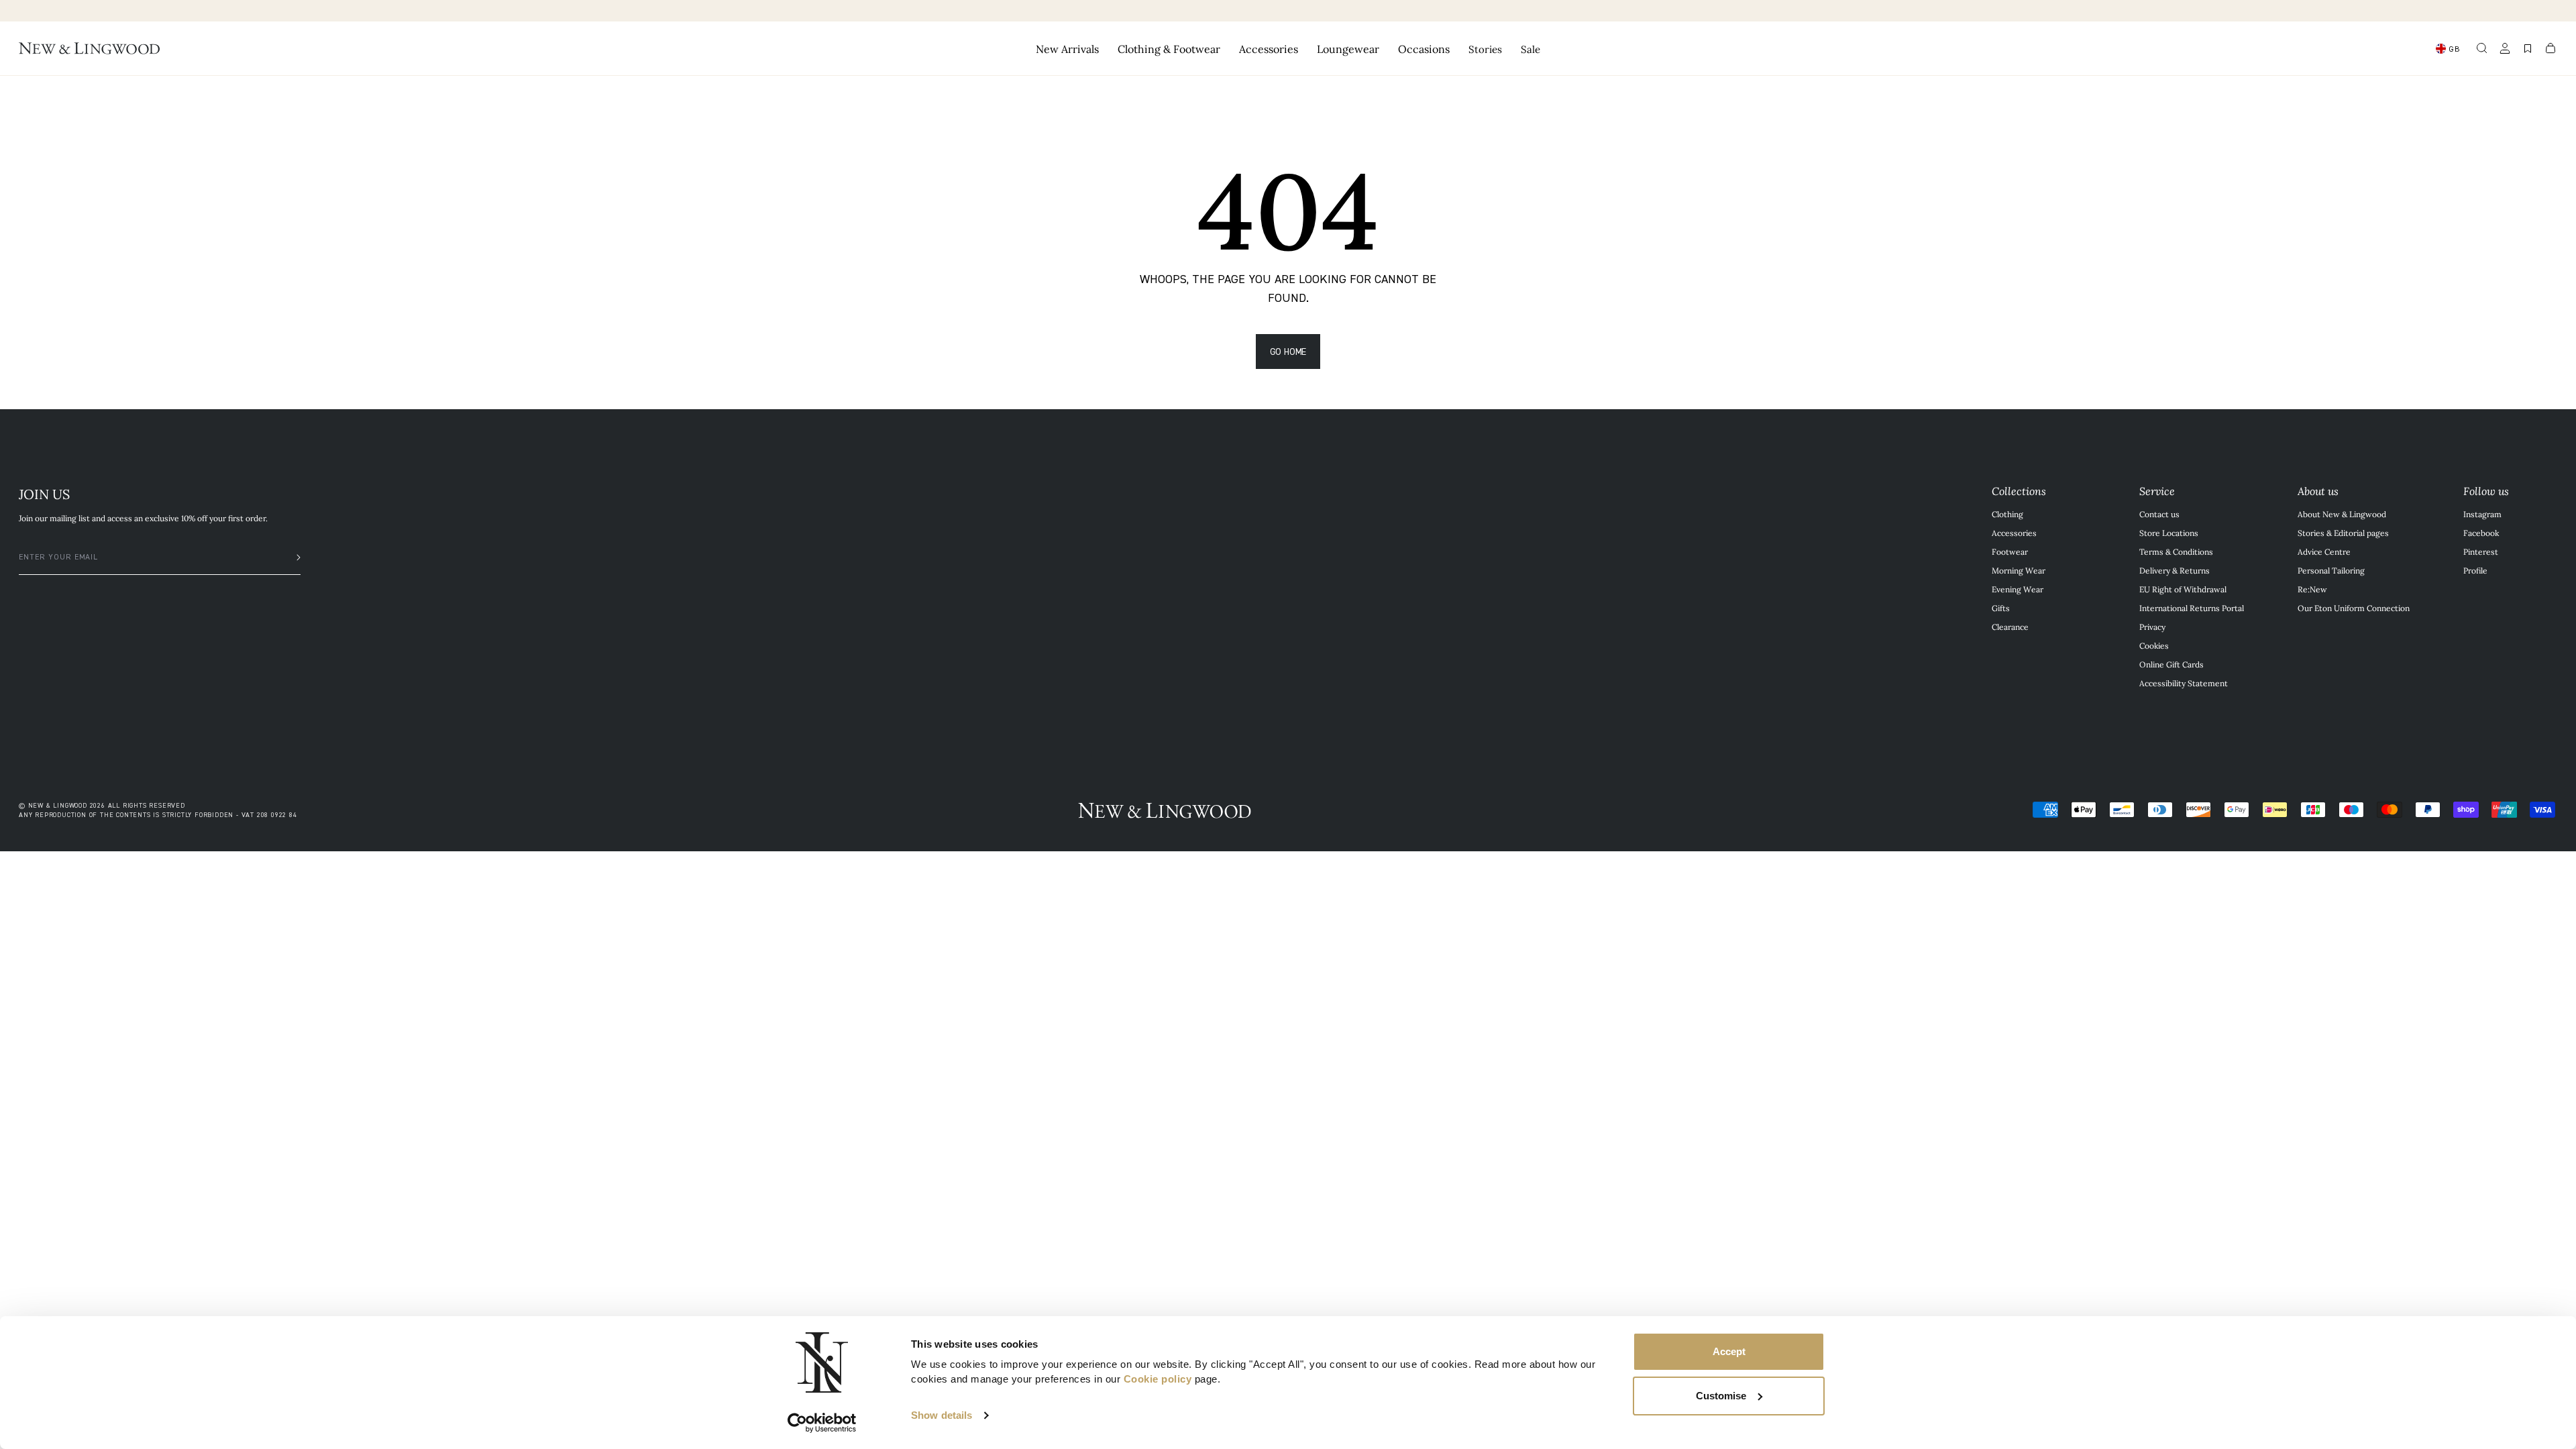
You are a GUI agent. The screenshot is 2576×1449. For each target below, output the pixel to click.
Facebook (2481, 533)
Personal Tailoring (2331, 570)
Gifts (2001, 608)
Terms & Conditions (2176, 551)
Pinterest (2481, 551)
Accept (1729, 1351)
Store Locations (2169, 533)
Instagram (2482, 514)
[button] (2482, 48)
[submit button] (292, 557)
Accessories (2014, 533)
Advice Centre (2324, 551)
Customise (1721, 1396)
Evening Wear (2018, 589)
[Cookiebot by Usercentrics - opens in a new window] (822, 1423)
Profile (2475, 570)
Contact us (2159, 514)
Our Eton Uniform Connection (2354, 608)
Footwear (2010, 551)
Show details (942, 1415)
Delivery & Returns (2175, 570)
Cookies (2154, 645)
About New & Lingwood (2342, 514)
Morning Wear (2019, 570)
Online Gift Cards (2171, 664)
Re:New (2312, 589)
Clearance (2010, 627)
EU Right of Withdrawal (2183, 589)
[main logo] (89, 48)
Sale (1531, 49)
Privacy (2152, 627)
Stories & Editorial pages (2343, 533)
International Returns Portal (2192, 608)
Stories (1485, 49)
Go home (1288, 351)
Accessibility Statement (2184, 683)
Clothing (2007, 514)
